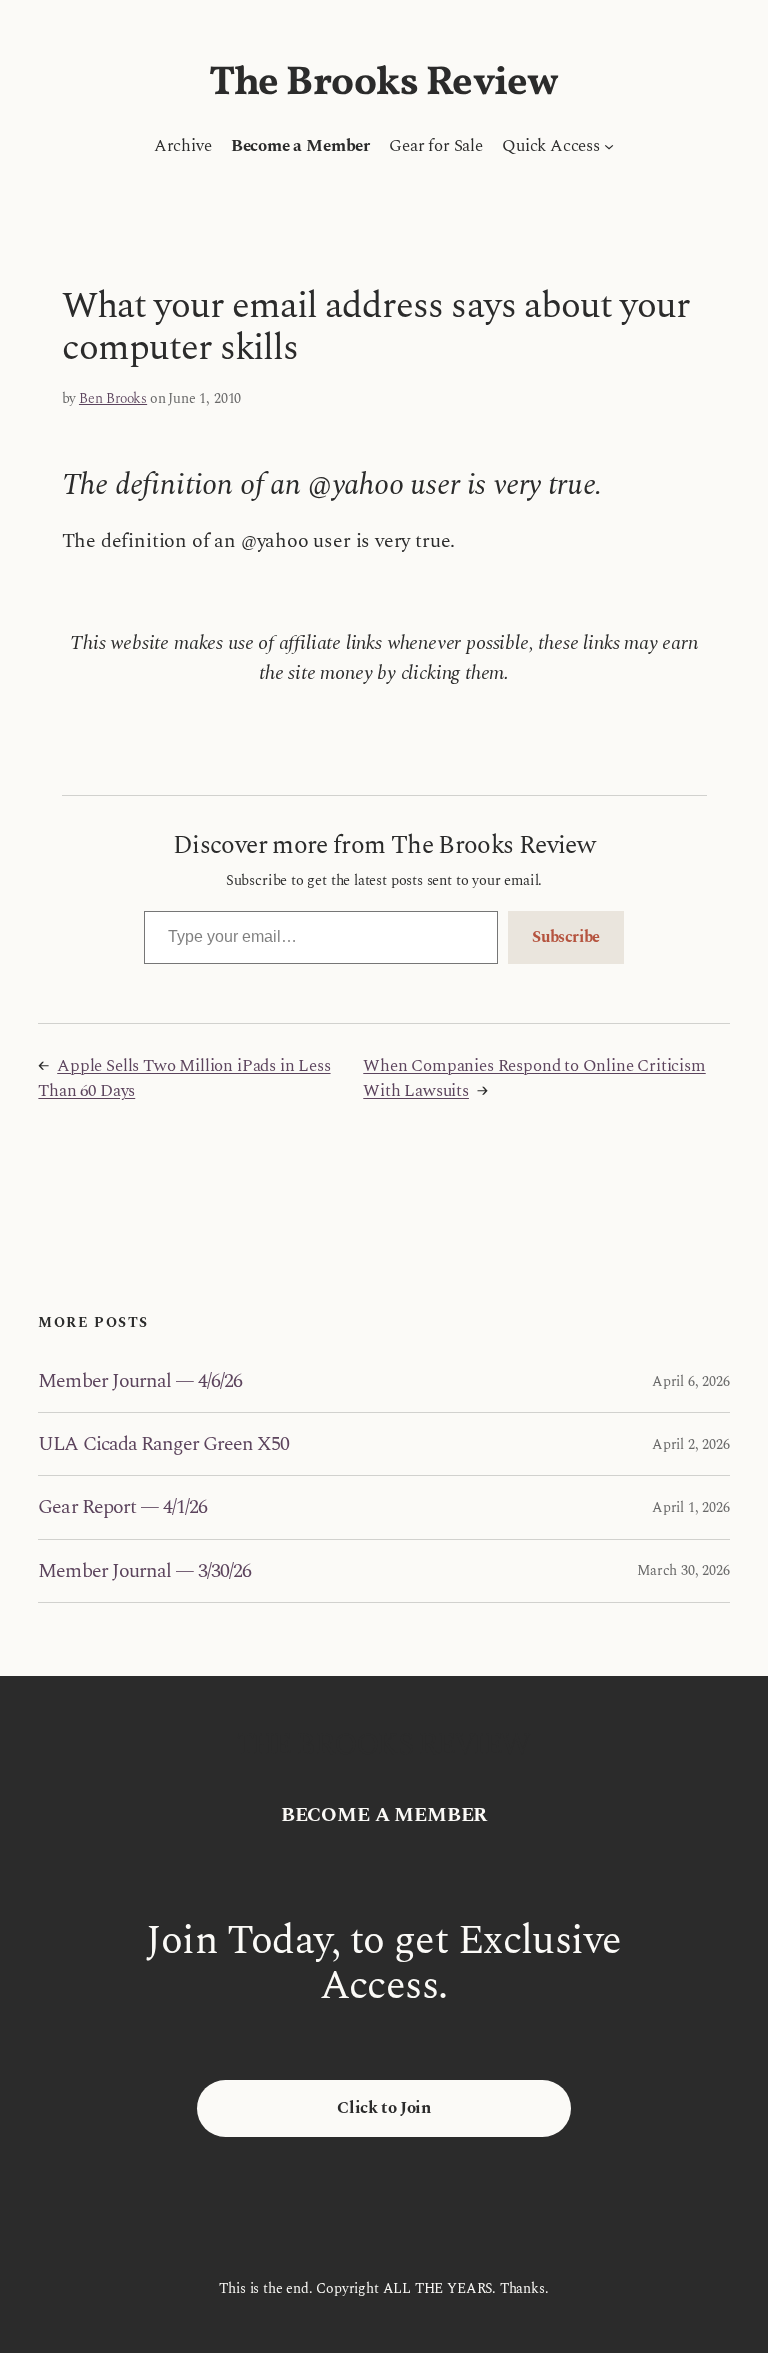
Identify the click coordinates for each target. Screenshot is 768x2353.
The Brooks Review (384, 84)
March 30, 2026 (683, 1570)
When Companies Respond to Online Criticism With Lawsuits (534, 1078)
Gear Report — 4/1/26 (122, 1507)
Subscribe (566, 937)
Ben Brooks (113, 398)
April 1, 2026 (691, 1507)
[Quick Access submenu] (609, 146)
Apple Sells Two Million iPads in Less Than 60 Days (184, 1078)
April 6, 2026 (691, 1381)
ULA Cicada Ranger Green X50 (163, 1444)
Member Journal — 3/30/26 (144, 1571)
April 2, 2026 (691, 1444)
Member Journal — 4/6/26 (140, 1381)
